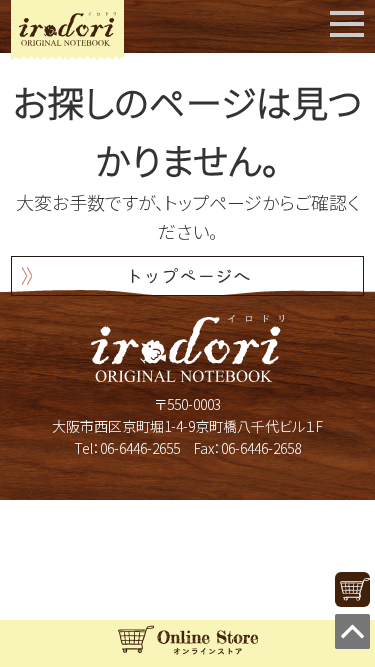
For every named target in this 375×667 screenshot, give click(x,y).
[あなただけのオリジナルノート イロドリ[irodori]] (67, 29)
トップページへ (188, 275)
